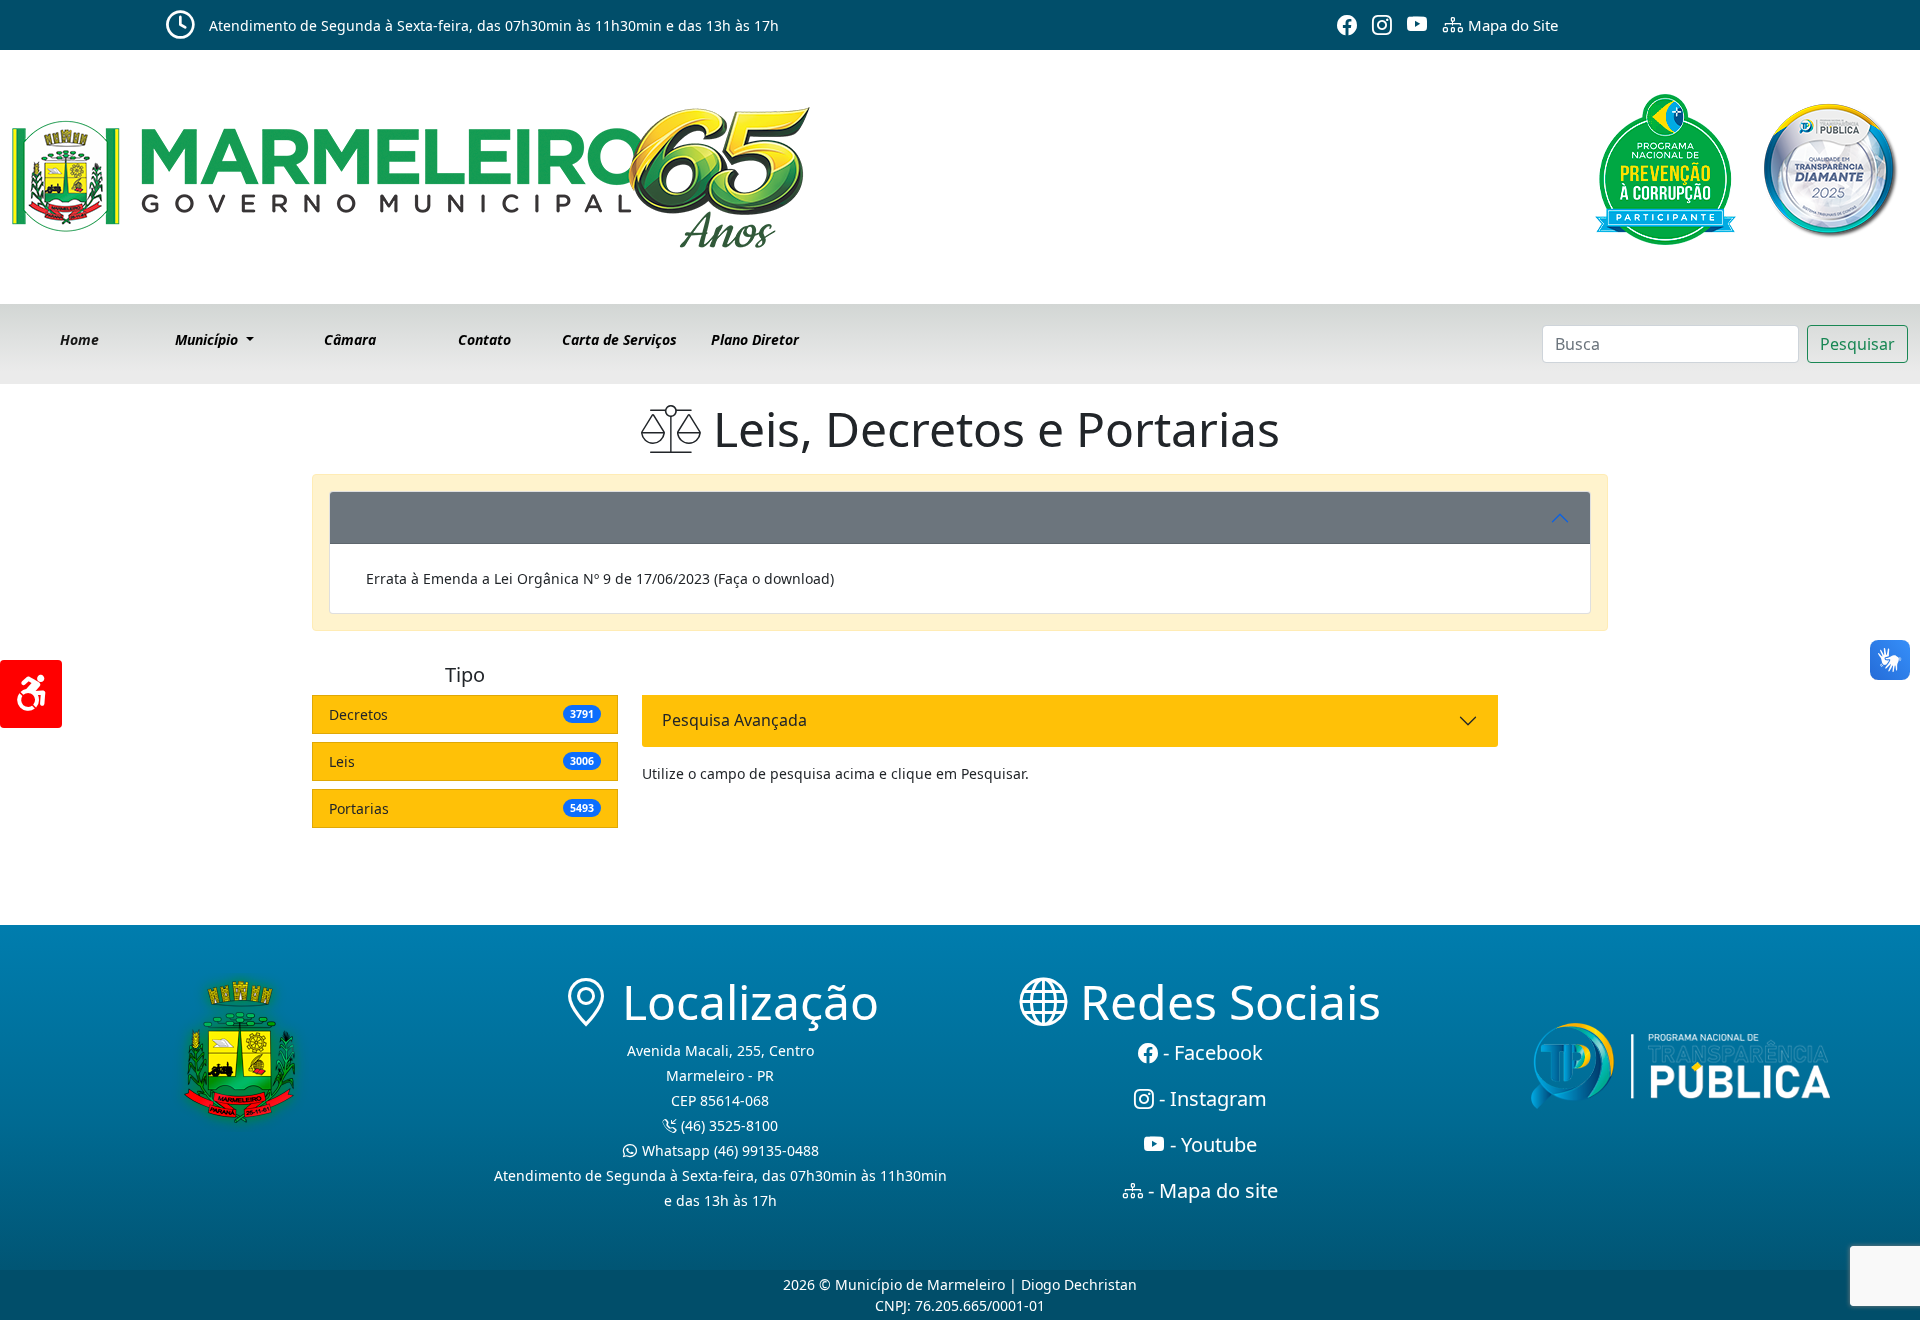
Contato (484, 339)
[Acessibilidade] (31, 694)
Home (79, 339)
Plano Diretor (755, 339)
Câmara (350, 339)
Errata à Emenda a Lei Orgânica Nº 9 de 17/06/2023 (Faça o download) (600, 578)
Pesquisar (1857, 344)
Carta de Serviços (619, 339)
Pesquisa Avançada (734, 720)
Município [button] (208, 339)
